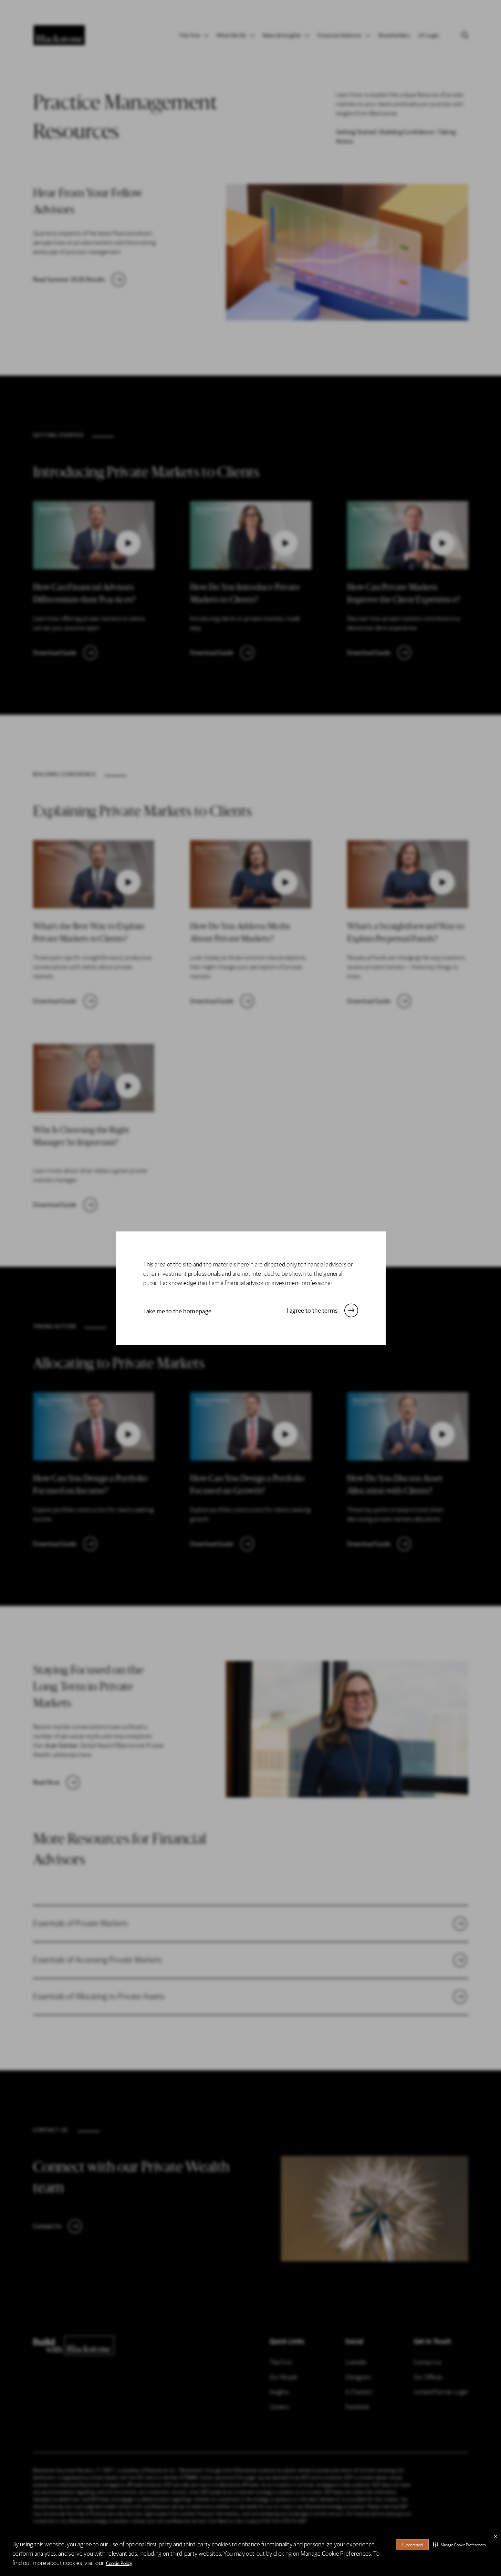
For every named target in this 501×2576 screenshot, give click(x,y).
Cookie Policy (119, 2563)
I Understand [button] (412, 2545)
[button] (459, 2545)
